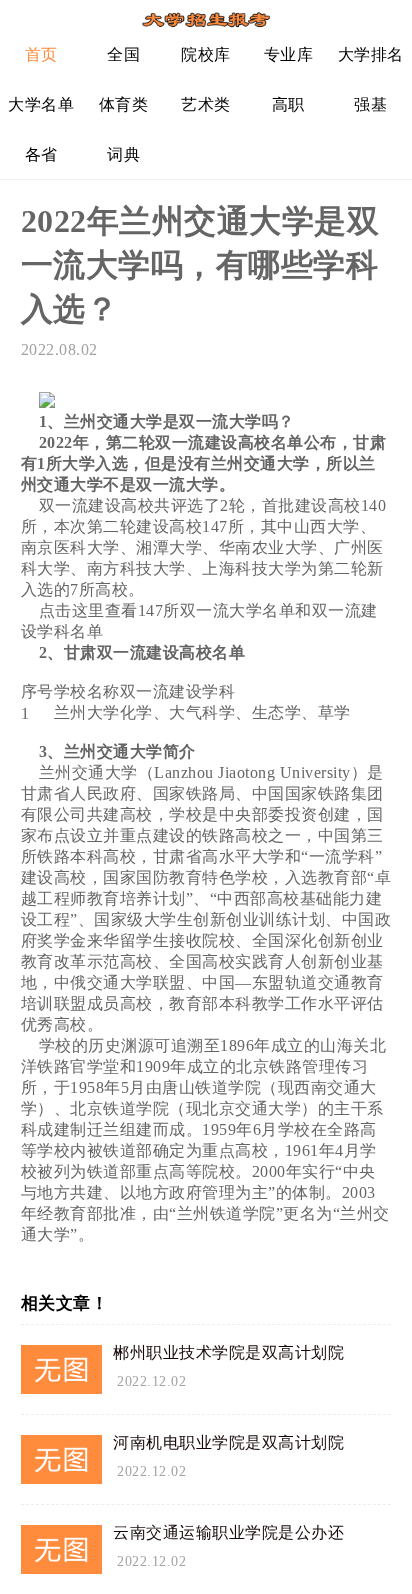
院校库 (206, 54)
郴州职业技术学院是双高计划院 (228, 1352)
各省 (41, 154)
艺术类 (206, 104)
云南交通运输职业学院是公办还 (228, 1532)
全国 (123, 54)
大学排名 (371, 54)
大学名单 (41, 104)
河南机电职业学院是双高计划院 (228, 1442)
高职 (288, 104)
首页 (41, 54)
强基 (370, 104)
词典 (123, 154)
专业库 (289, 54)
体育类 (124, 104)
